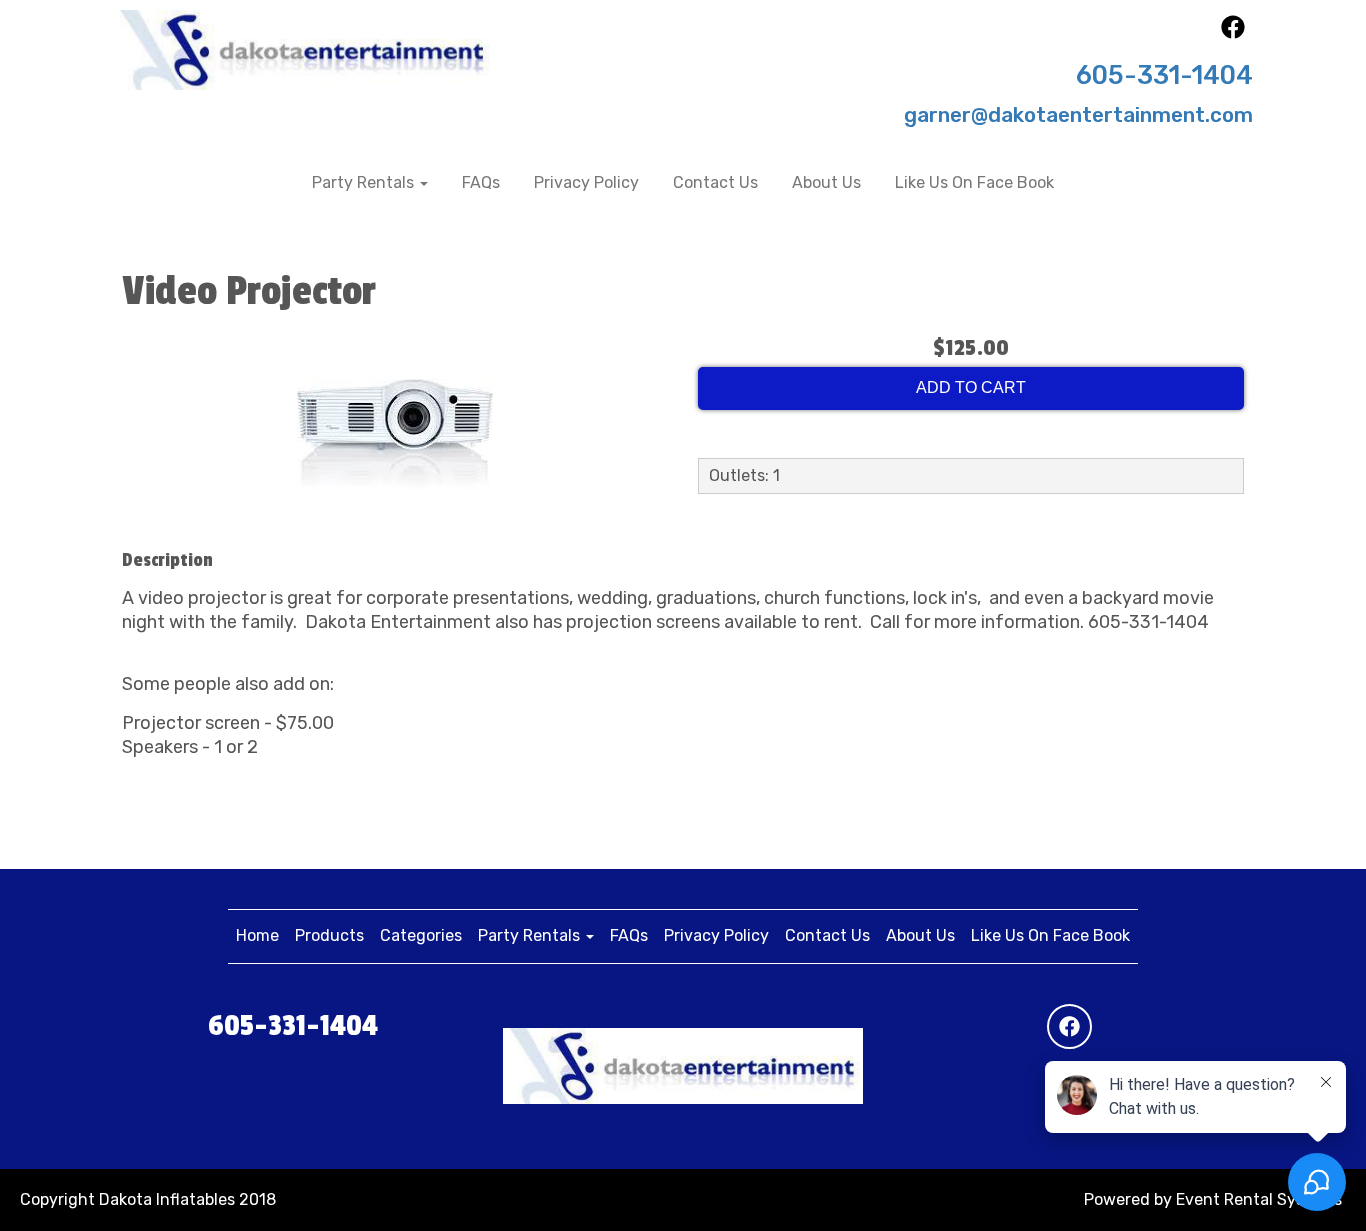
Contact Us (715, 182)
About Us (826, 182)
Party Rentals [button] (365, 182)
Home (257, 935)
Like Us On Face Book (974, 182)
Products (329, 935)
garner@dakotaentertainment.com (1078, 115)
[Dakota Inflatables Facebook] (1233, 33)
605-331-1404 (1164, 75)
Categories (421, 935)
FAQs (481, 182)
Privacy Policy (586, 182)
